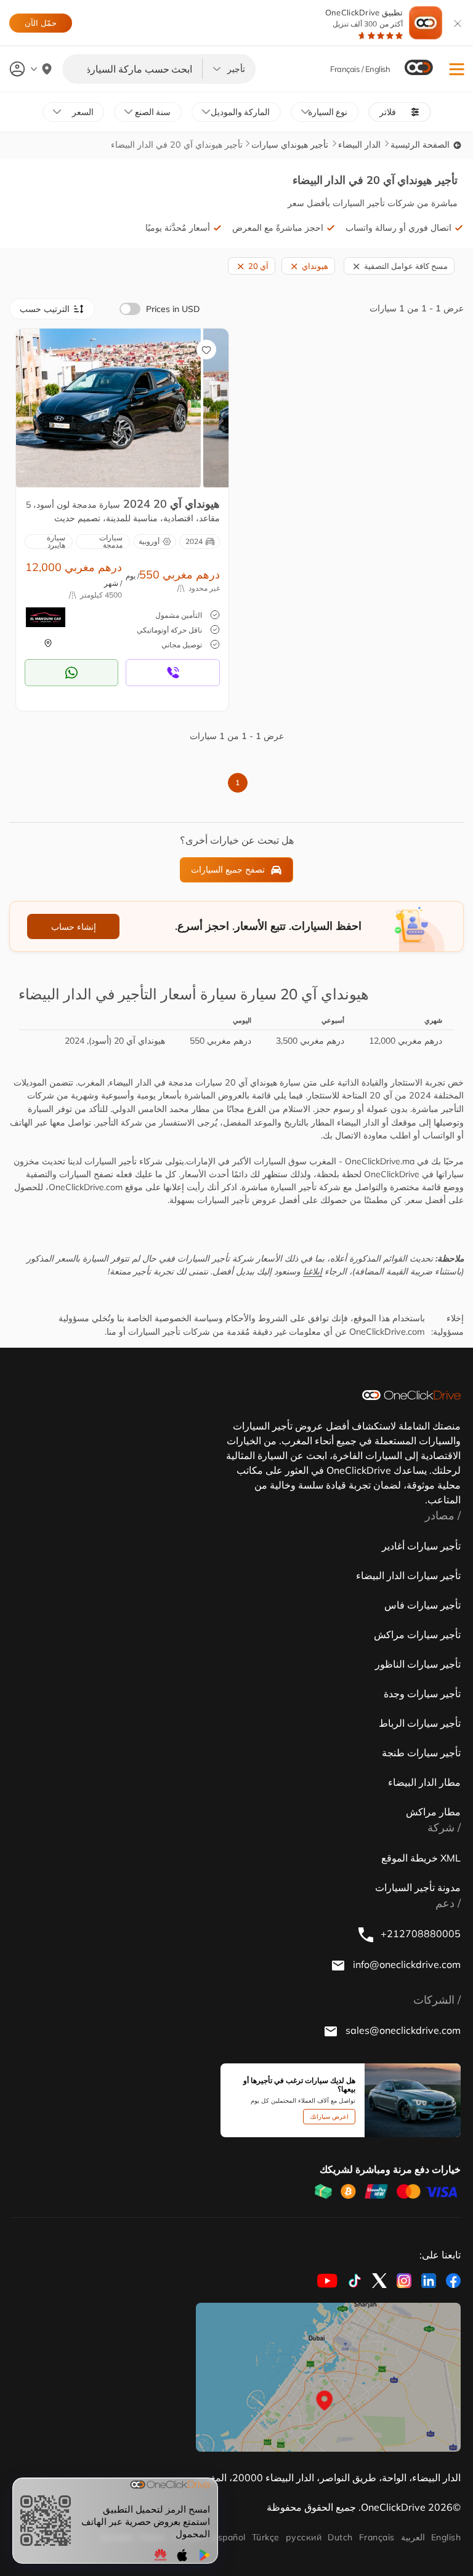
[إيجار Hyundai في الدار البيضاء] (108, 407)
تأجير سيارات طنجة (421, 1753)
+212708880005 (419, 1934)
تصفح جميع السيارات (228, 870)
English (446, 2537)
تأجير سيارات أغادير (421, 1546)
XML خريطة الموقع (421, 1858)
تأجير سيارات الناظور (418, 1664)
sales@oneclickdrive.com (402, 2030)
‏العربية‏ (413, 2537)
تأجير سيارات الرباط (420, 1723)
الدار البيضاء (359, 145)
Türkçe (266, 2537)
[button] (457, 69)
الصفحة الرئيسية (421, 145)
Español (229, 2537)
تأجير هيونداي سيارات (290, 145)
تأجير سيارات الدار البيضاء (408, 1575)
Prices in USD (173, 309)
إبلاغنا (313, 1271)
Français (377, 2537)
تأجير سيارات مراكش (417, 1634)
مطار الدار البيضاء (424, 1782)
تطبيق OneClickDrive (364, 18)
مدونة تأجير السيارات (418, 1887)
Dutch (340, 2537)
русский (304, 2537)
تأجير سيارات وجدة (422, 1694)
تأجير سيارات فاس (422, 1605)
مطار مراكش (433, 1812)
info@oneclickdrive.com (406, 1964)
